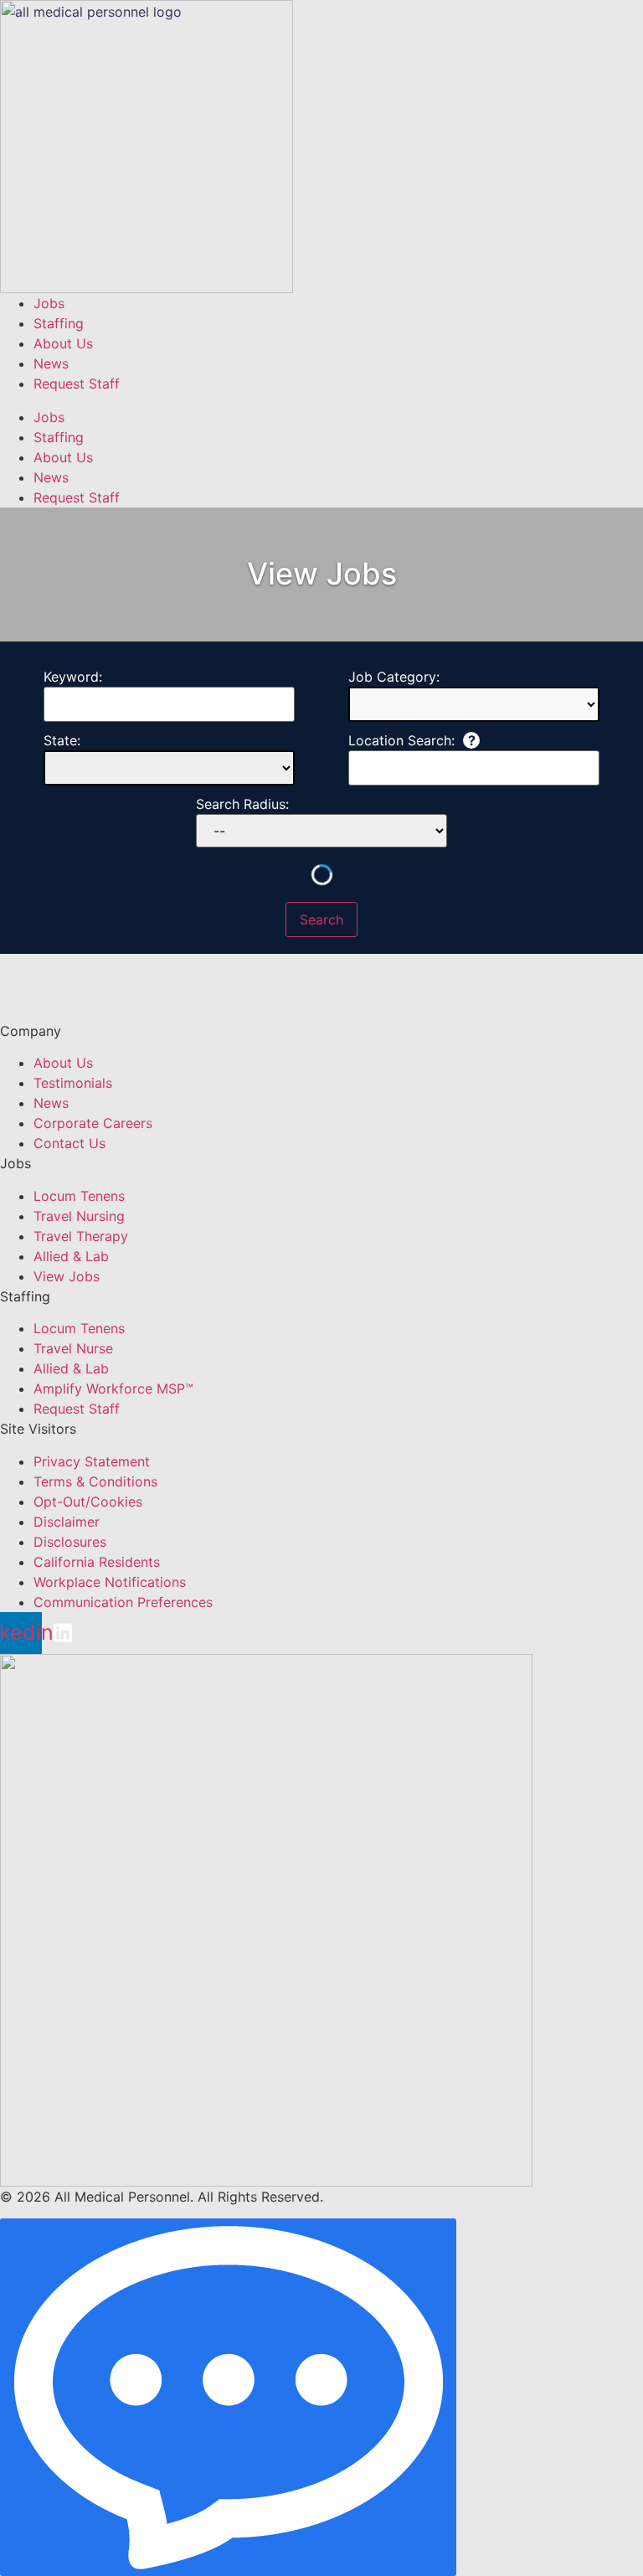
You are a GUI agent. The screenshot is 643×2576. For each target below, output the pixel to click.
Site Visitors (38, 1429)
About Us (63, 343)
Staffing (59, 323)
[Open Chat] (228, 2397)
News (51, 363)
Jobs (49, 303)
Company (31, 1031)
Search (321, 920)
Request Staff (77, 384)
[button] (321, 400)
